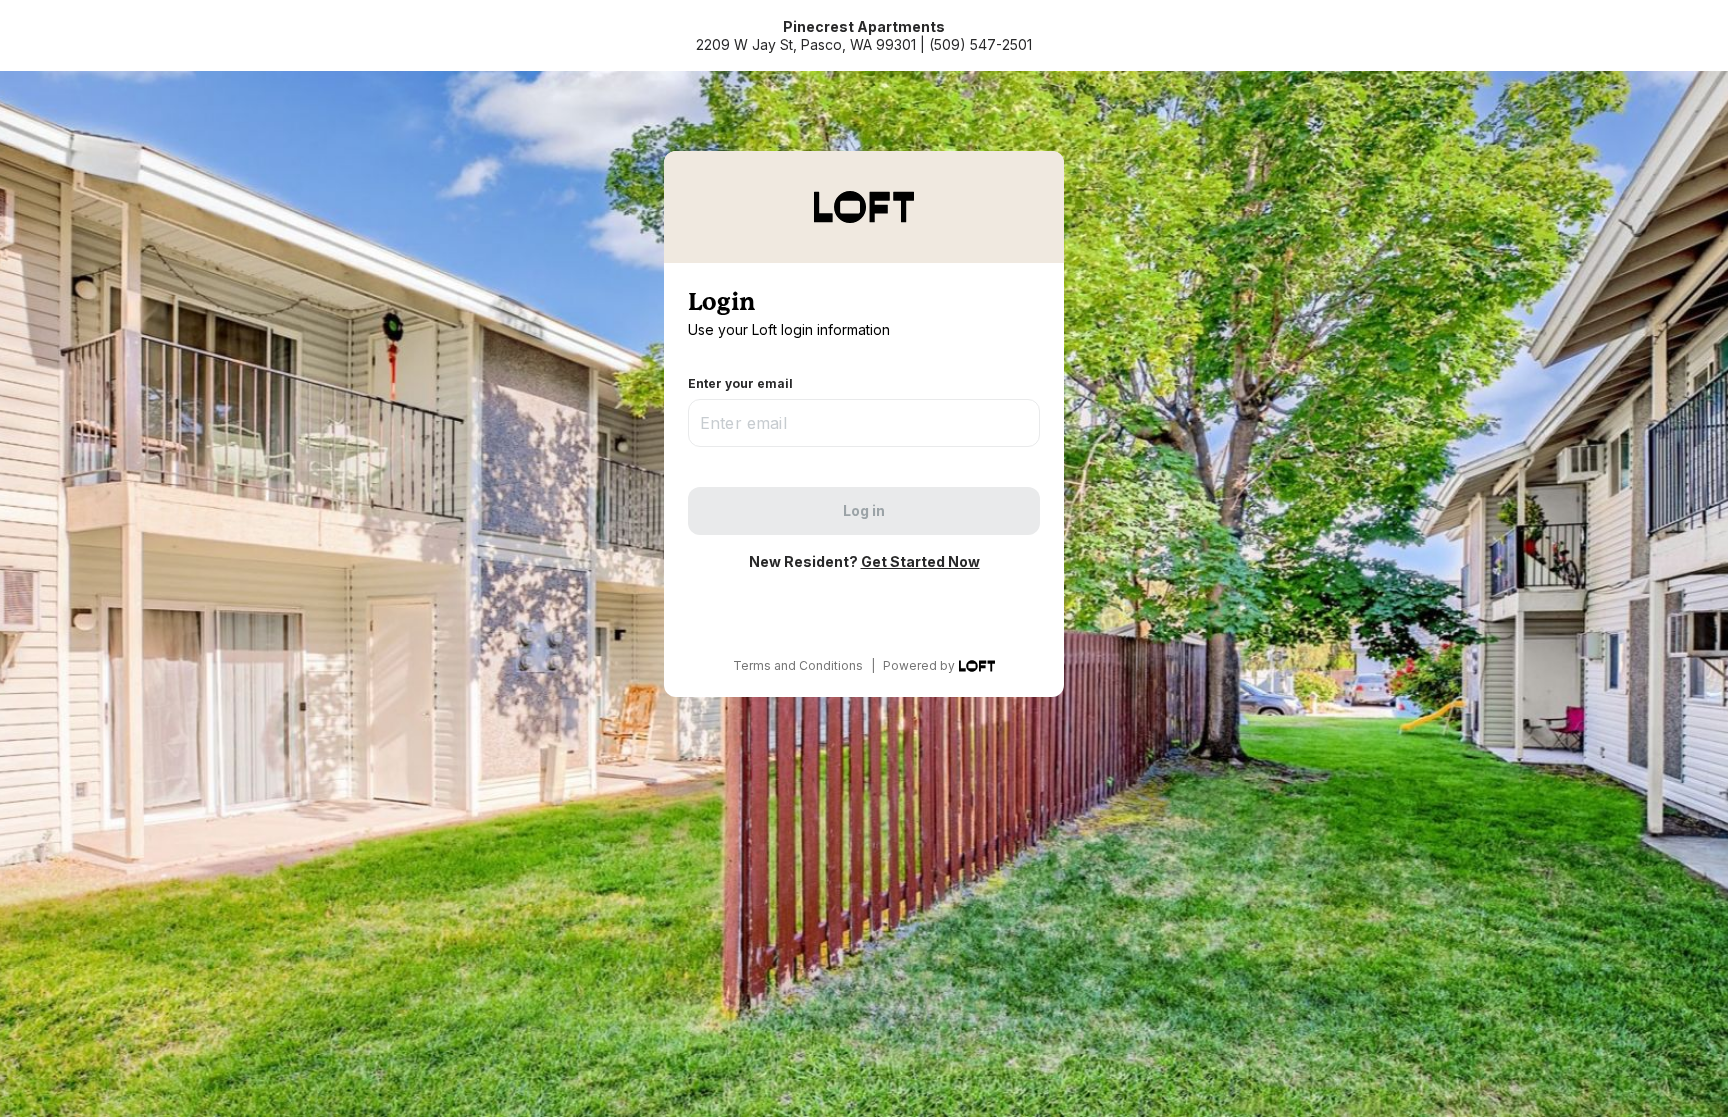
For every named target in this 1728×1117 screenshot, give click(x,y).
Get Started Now (920, 561)
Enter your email (740, 383)
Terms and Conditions (798, 665)
